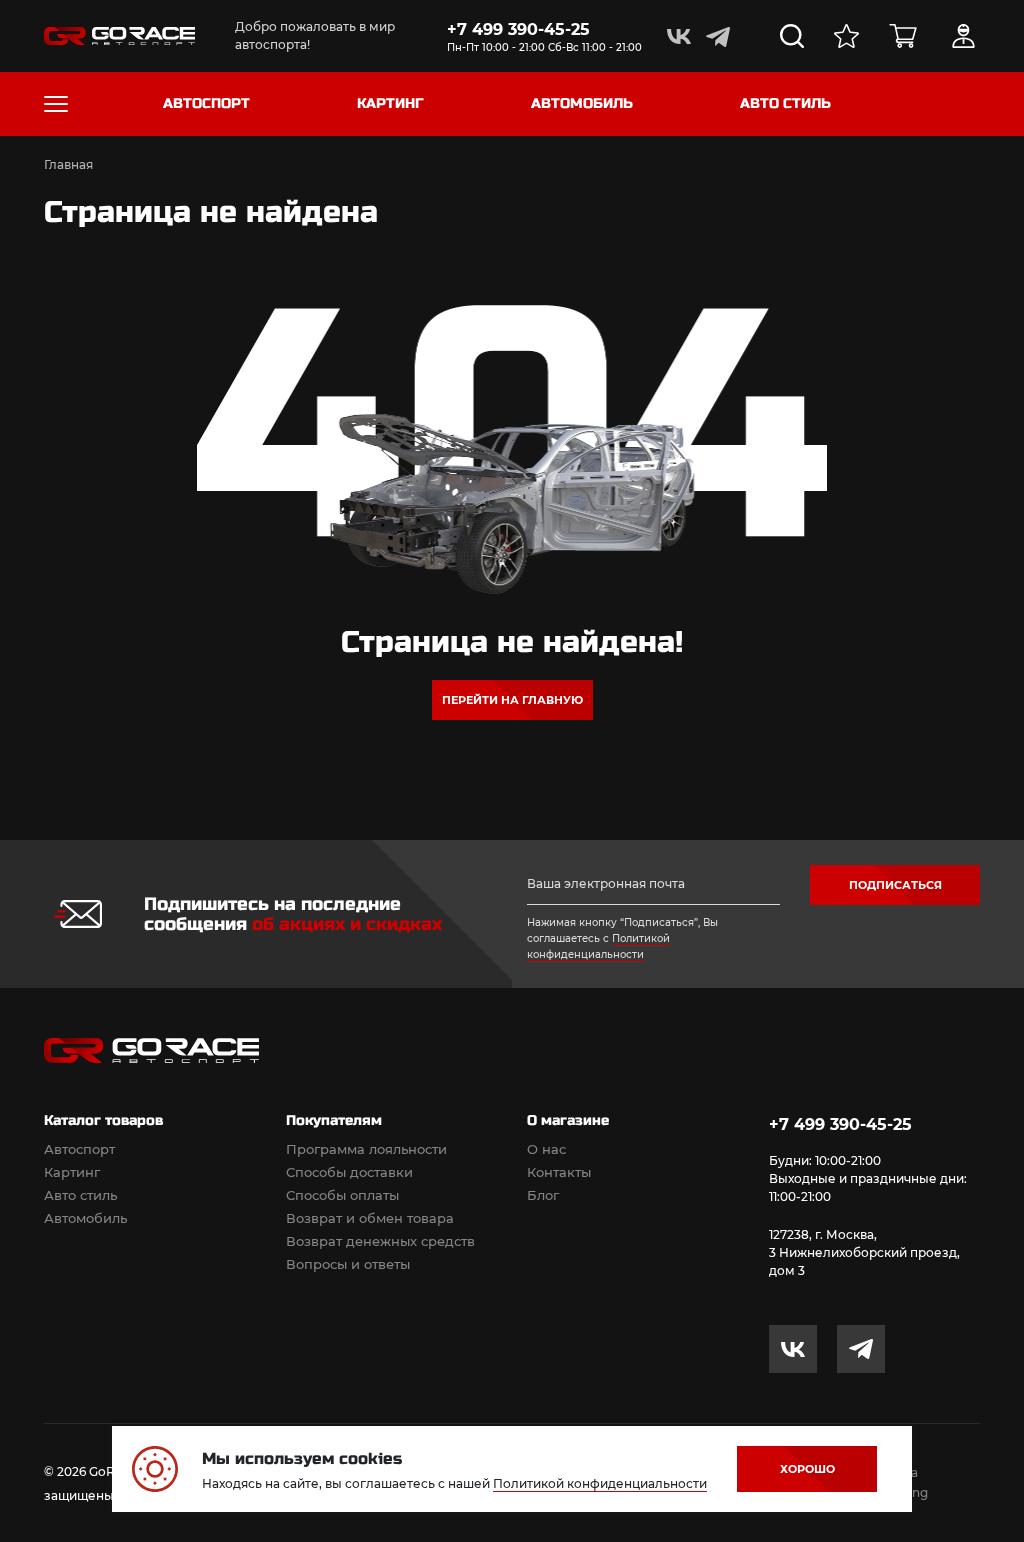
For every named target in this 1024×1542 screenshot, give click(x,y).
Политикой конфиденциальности (600, 1483)
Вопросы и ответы (348, 1264)
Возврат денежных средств (380, 1241)
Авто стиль (80, 1195)
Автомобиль (85, 1218)
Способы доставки (349, 1172)
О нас (546, 1149)
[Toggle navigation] (56, 104)
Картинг (72, 1172)
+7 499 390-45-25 (518, 29)
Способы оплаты (342, 1195)
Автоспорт (79, 1149)
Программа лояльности (366, 1149)
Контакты (559, 1172)
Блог (543, 1195)
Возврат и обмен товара (370, 1218)
